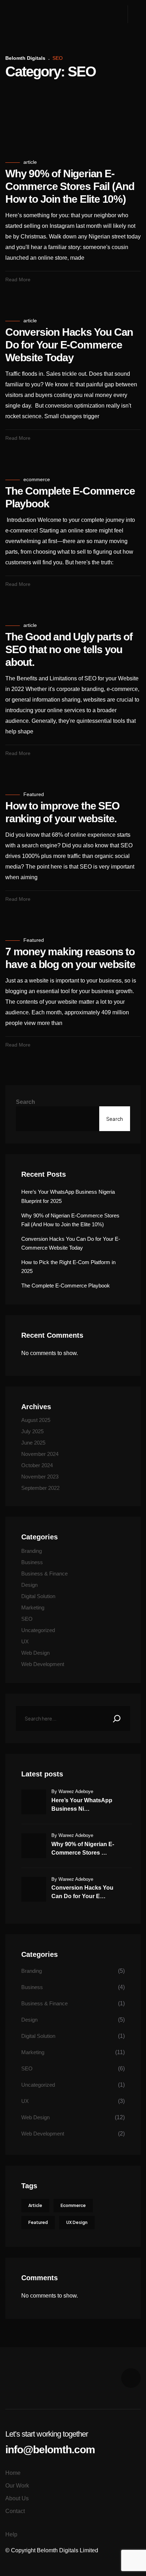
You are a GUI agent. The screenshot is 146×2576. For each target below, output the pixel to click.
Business (32, 1562)
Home (13, 2473)
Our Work (17, 2486)
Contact (15, 2511)
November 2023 (40, 1477)
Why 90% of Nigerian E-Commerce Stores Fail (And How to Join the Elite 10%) (70, 186)
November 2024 (40, 1454)
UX (25, 1641)
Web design (35, 1653)
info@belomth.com (50, 2450)
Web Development (43, 1664)
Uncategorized (38, 1630)
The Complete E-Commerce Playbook (66, 1286)
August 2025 (36, 1420)
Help (11, 2534)
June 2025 (33, 1443)
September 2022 (40, 1488)
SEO (27, 1619)
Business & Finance (44, 1574)
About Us (17, 2498)
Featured (34, 794)
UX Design (77, 2222)
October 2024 (37, 1465)
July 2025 (32, 1431)
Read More (18, 280)
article (30, 162)
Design (29, 1585)
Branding (32, 1551)
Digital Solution (38, 1596)
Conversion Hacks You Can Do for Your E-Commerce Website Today (69, 345)
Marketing (33, 1607)
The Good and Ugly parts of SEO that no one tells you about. (69, 649)
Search (26, 1102)
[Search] (117, 1718)
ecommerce (37, 479)
